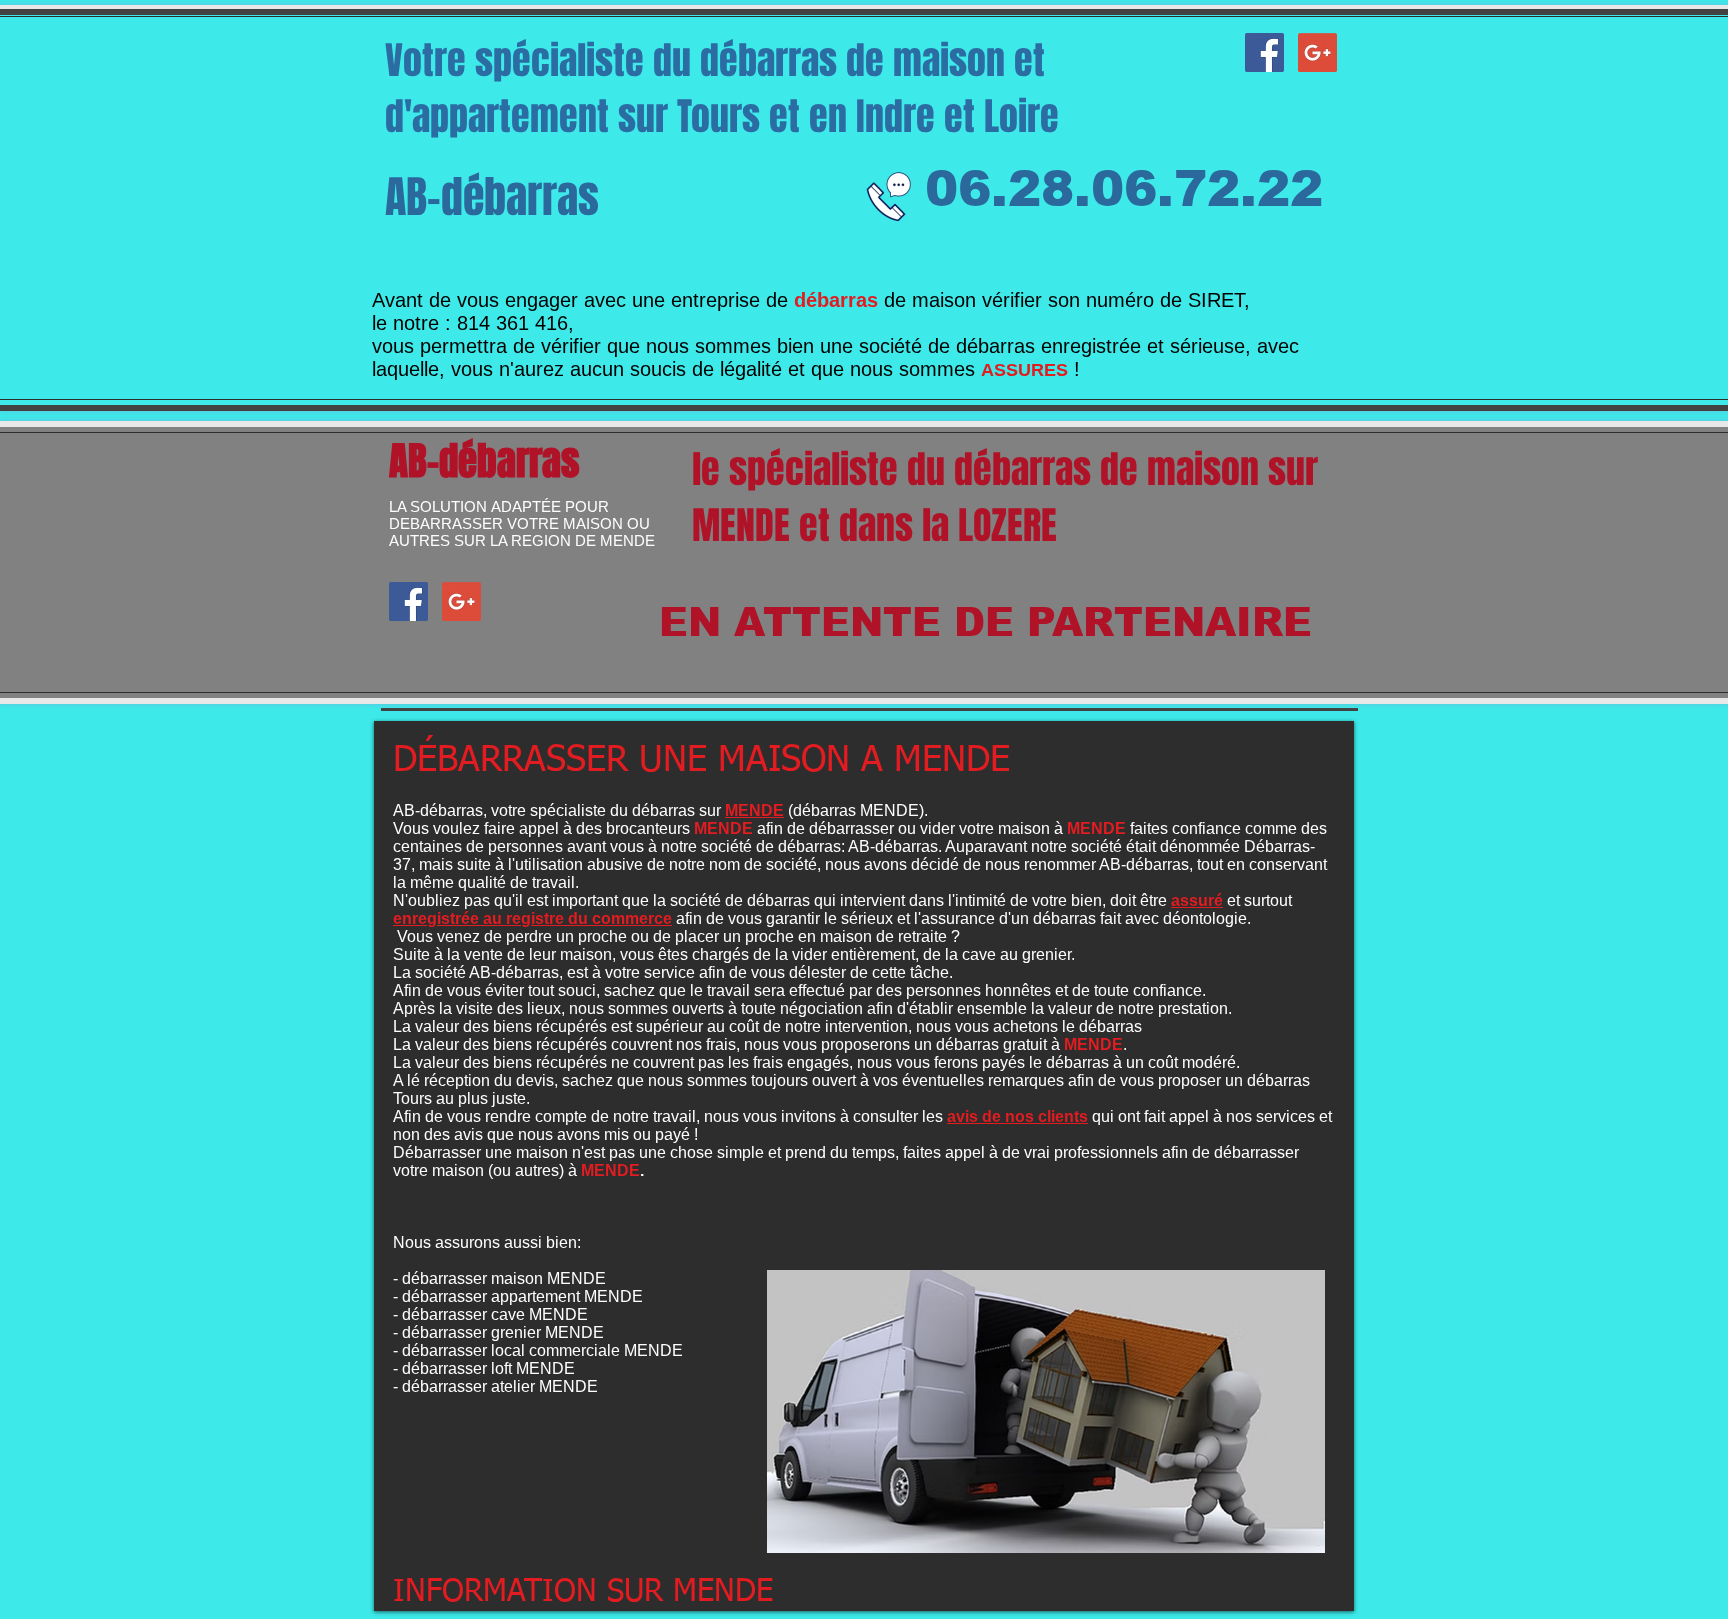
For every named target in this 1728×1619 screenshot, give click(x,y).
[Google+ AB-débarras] (1317, 52)
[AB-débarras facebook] (1264, 52)
